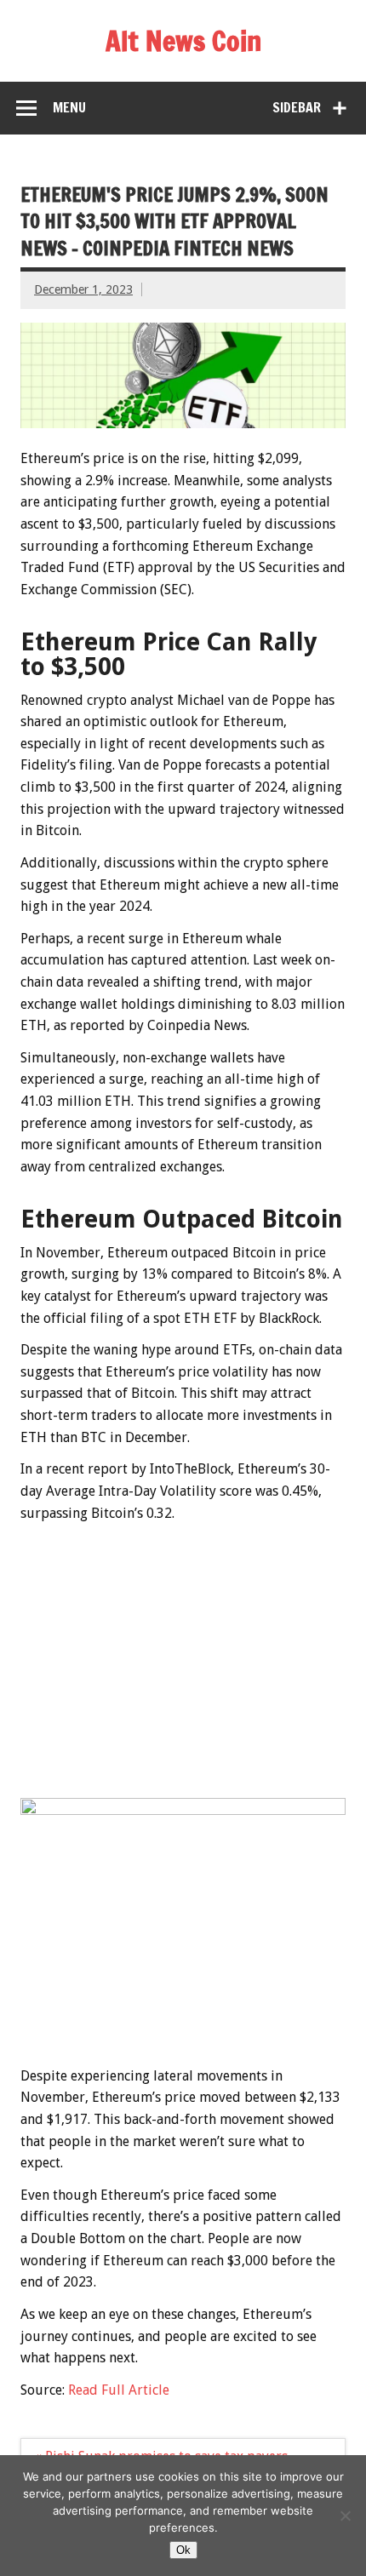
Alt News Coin (183, 41)
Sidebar (297, 107)
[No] (345, 2516)
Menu (69, 107)
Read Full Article (119, 2390)
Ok (183, 2550)
